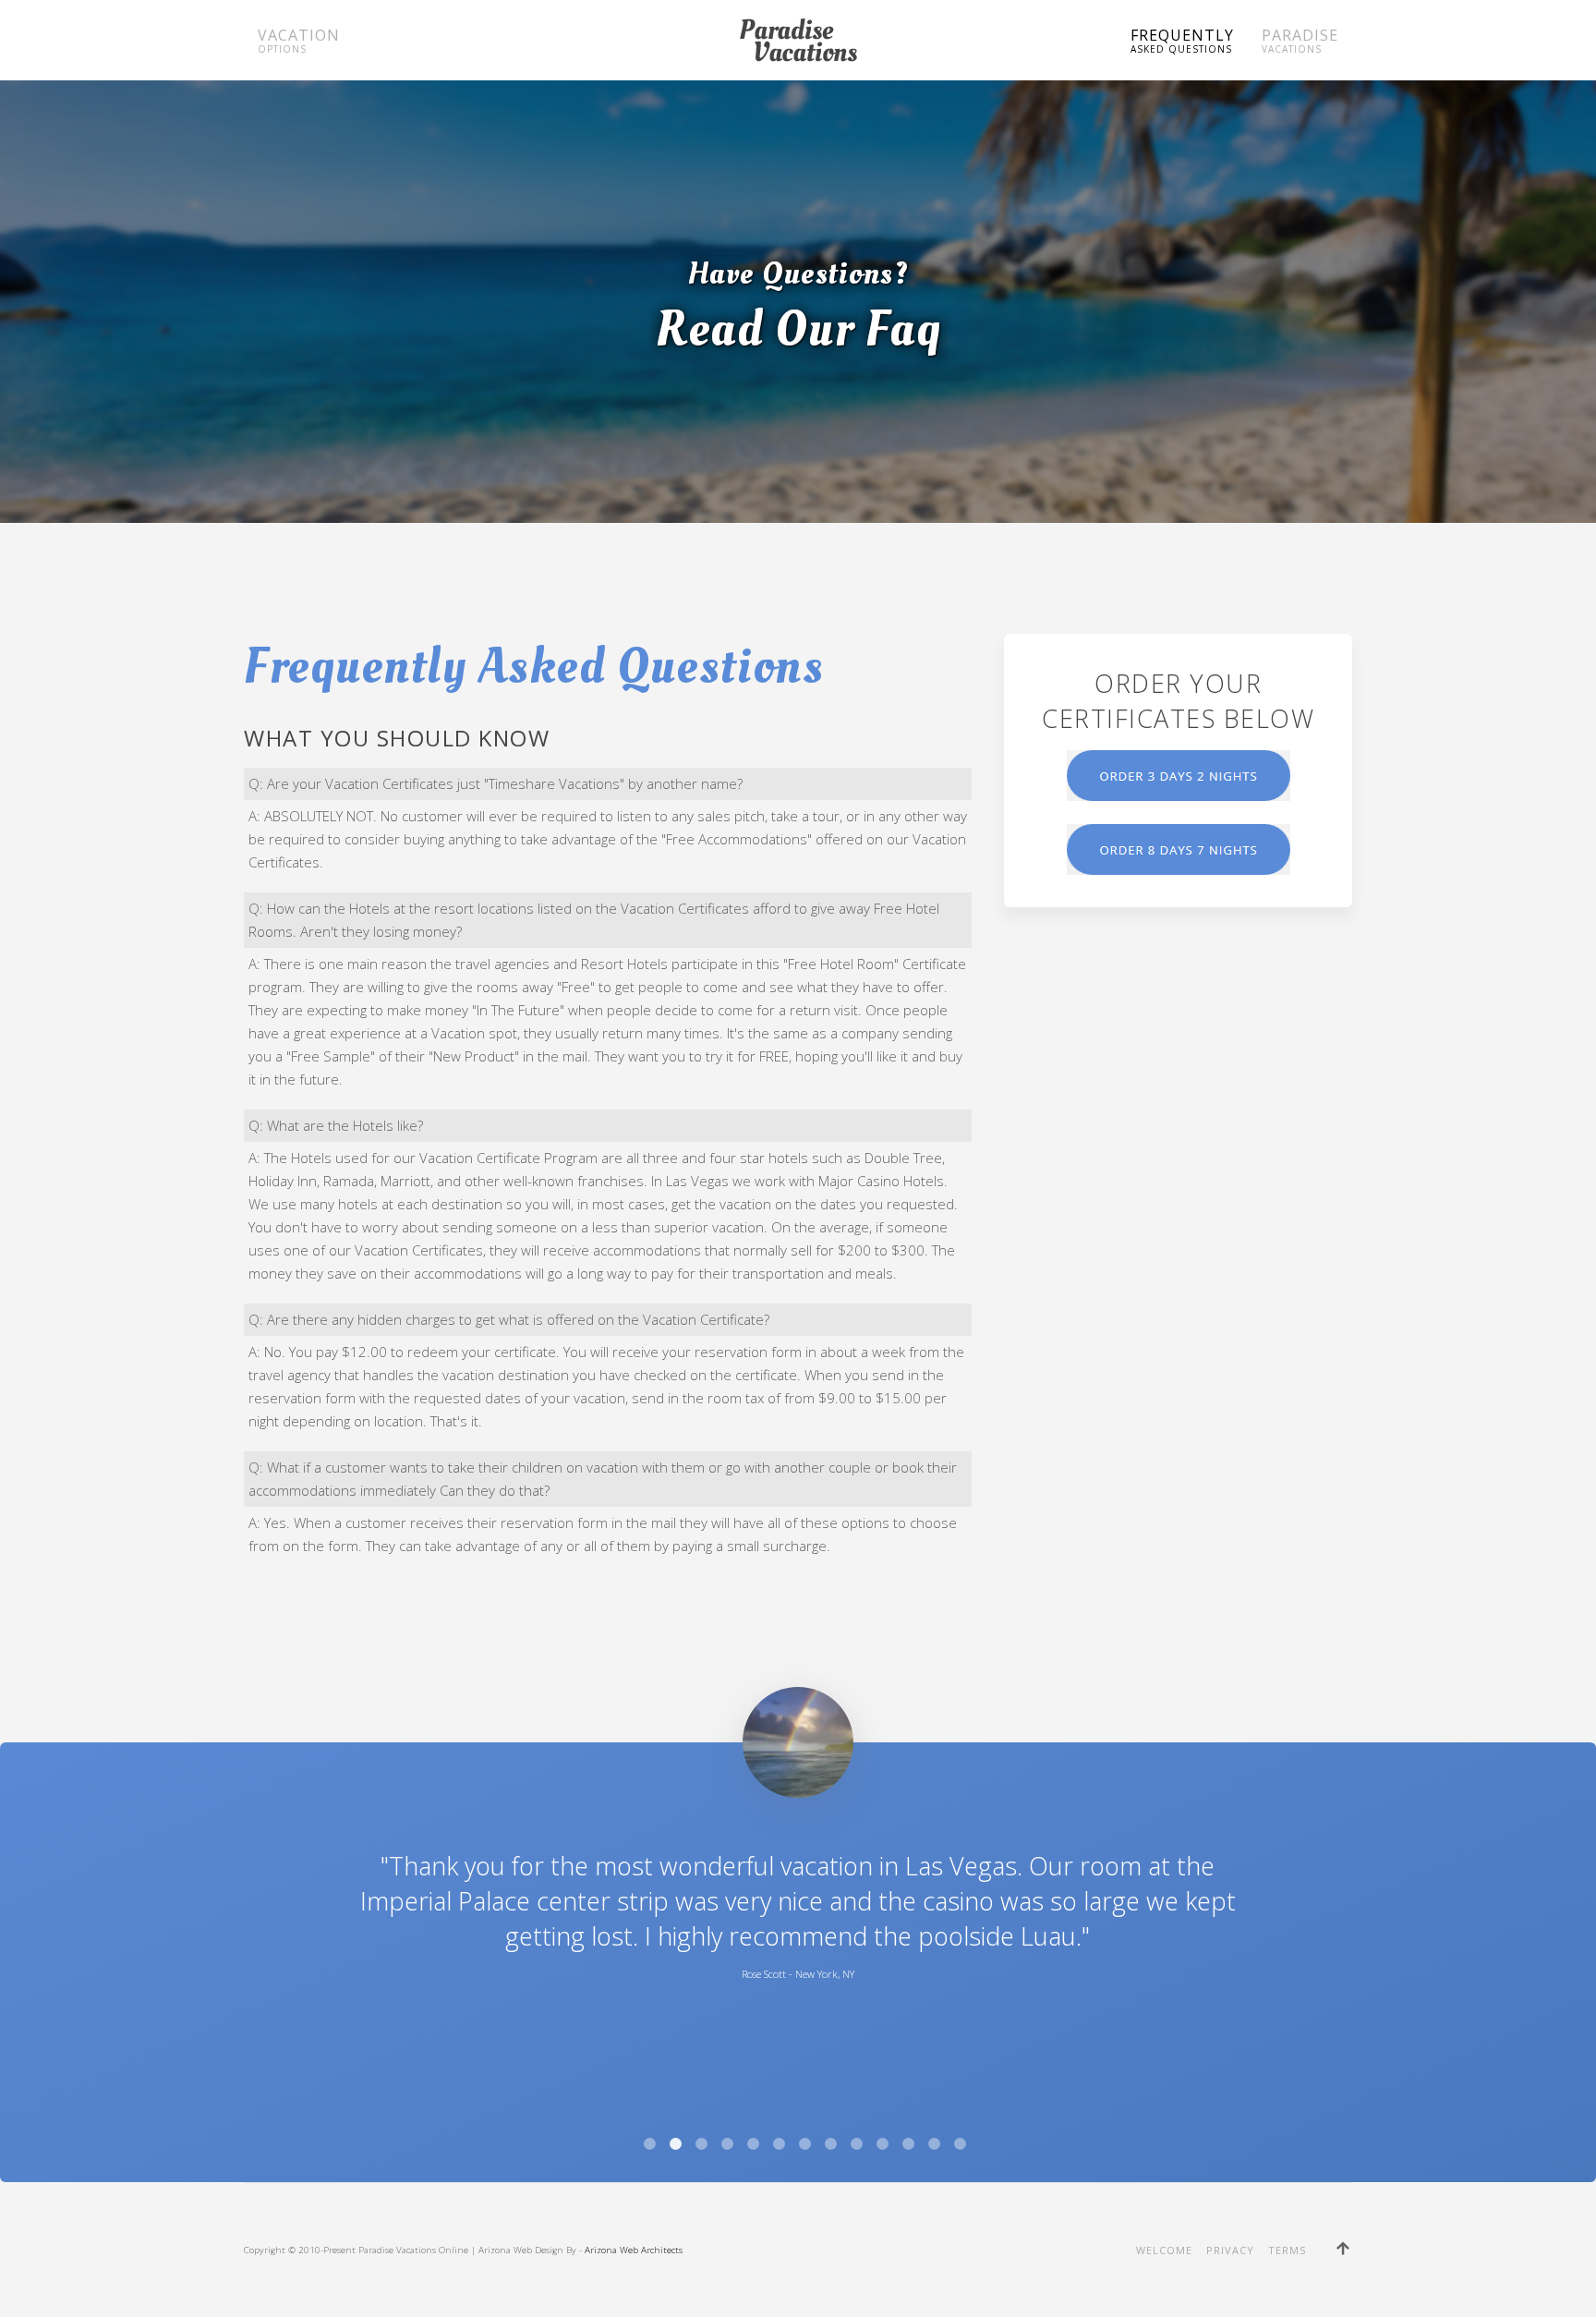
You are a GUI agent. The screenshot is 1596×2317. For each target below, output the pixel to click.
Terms (1287, 2250)
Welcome (1164, 2250)
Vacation (299, 40)
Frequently (1182, 40)
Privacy (1230, 2250)
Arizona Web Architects (634, 2250)
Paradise (1300, 40)
